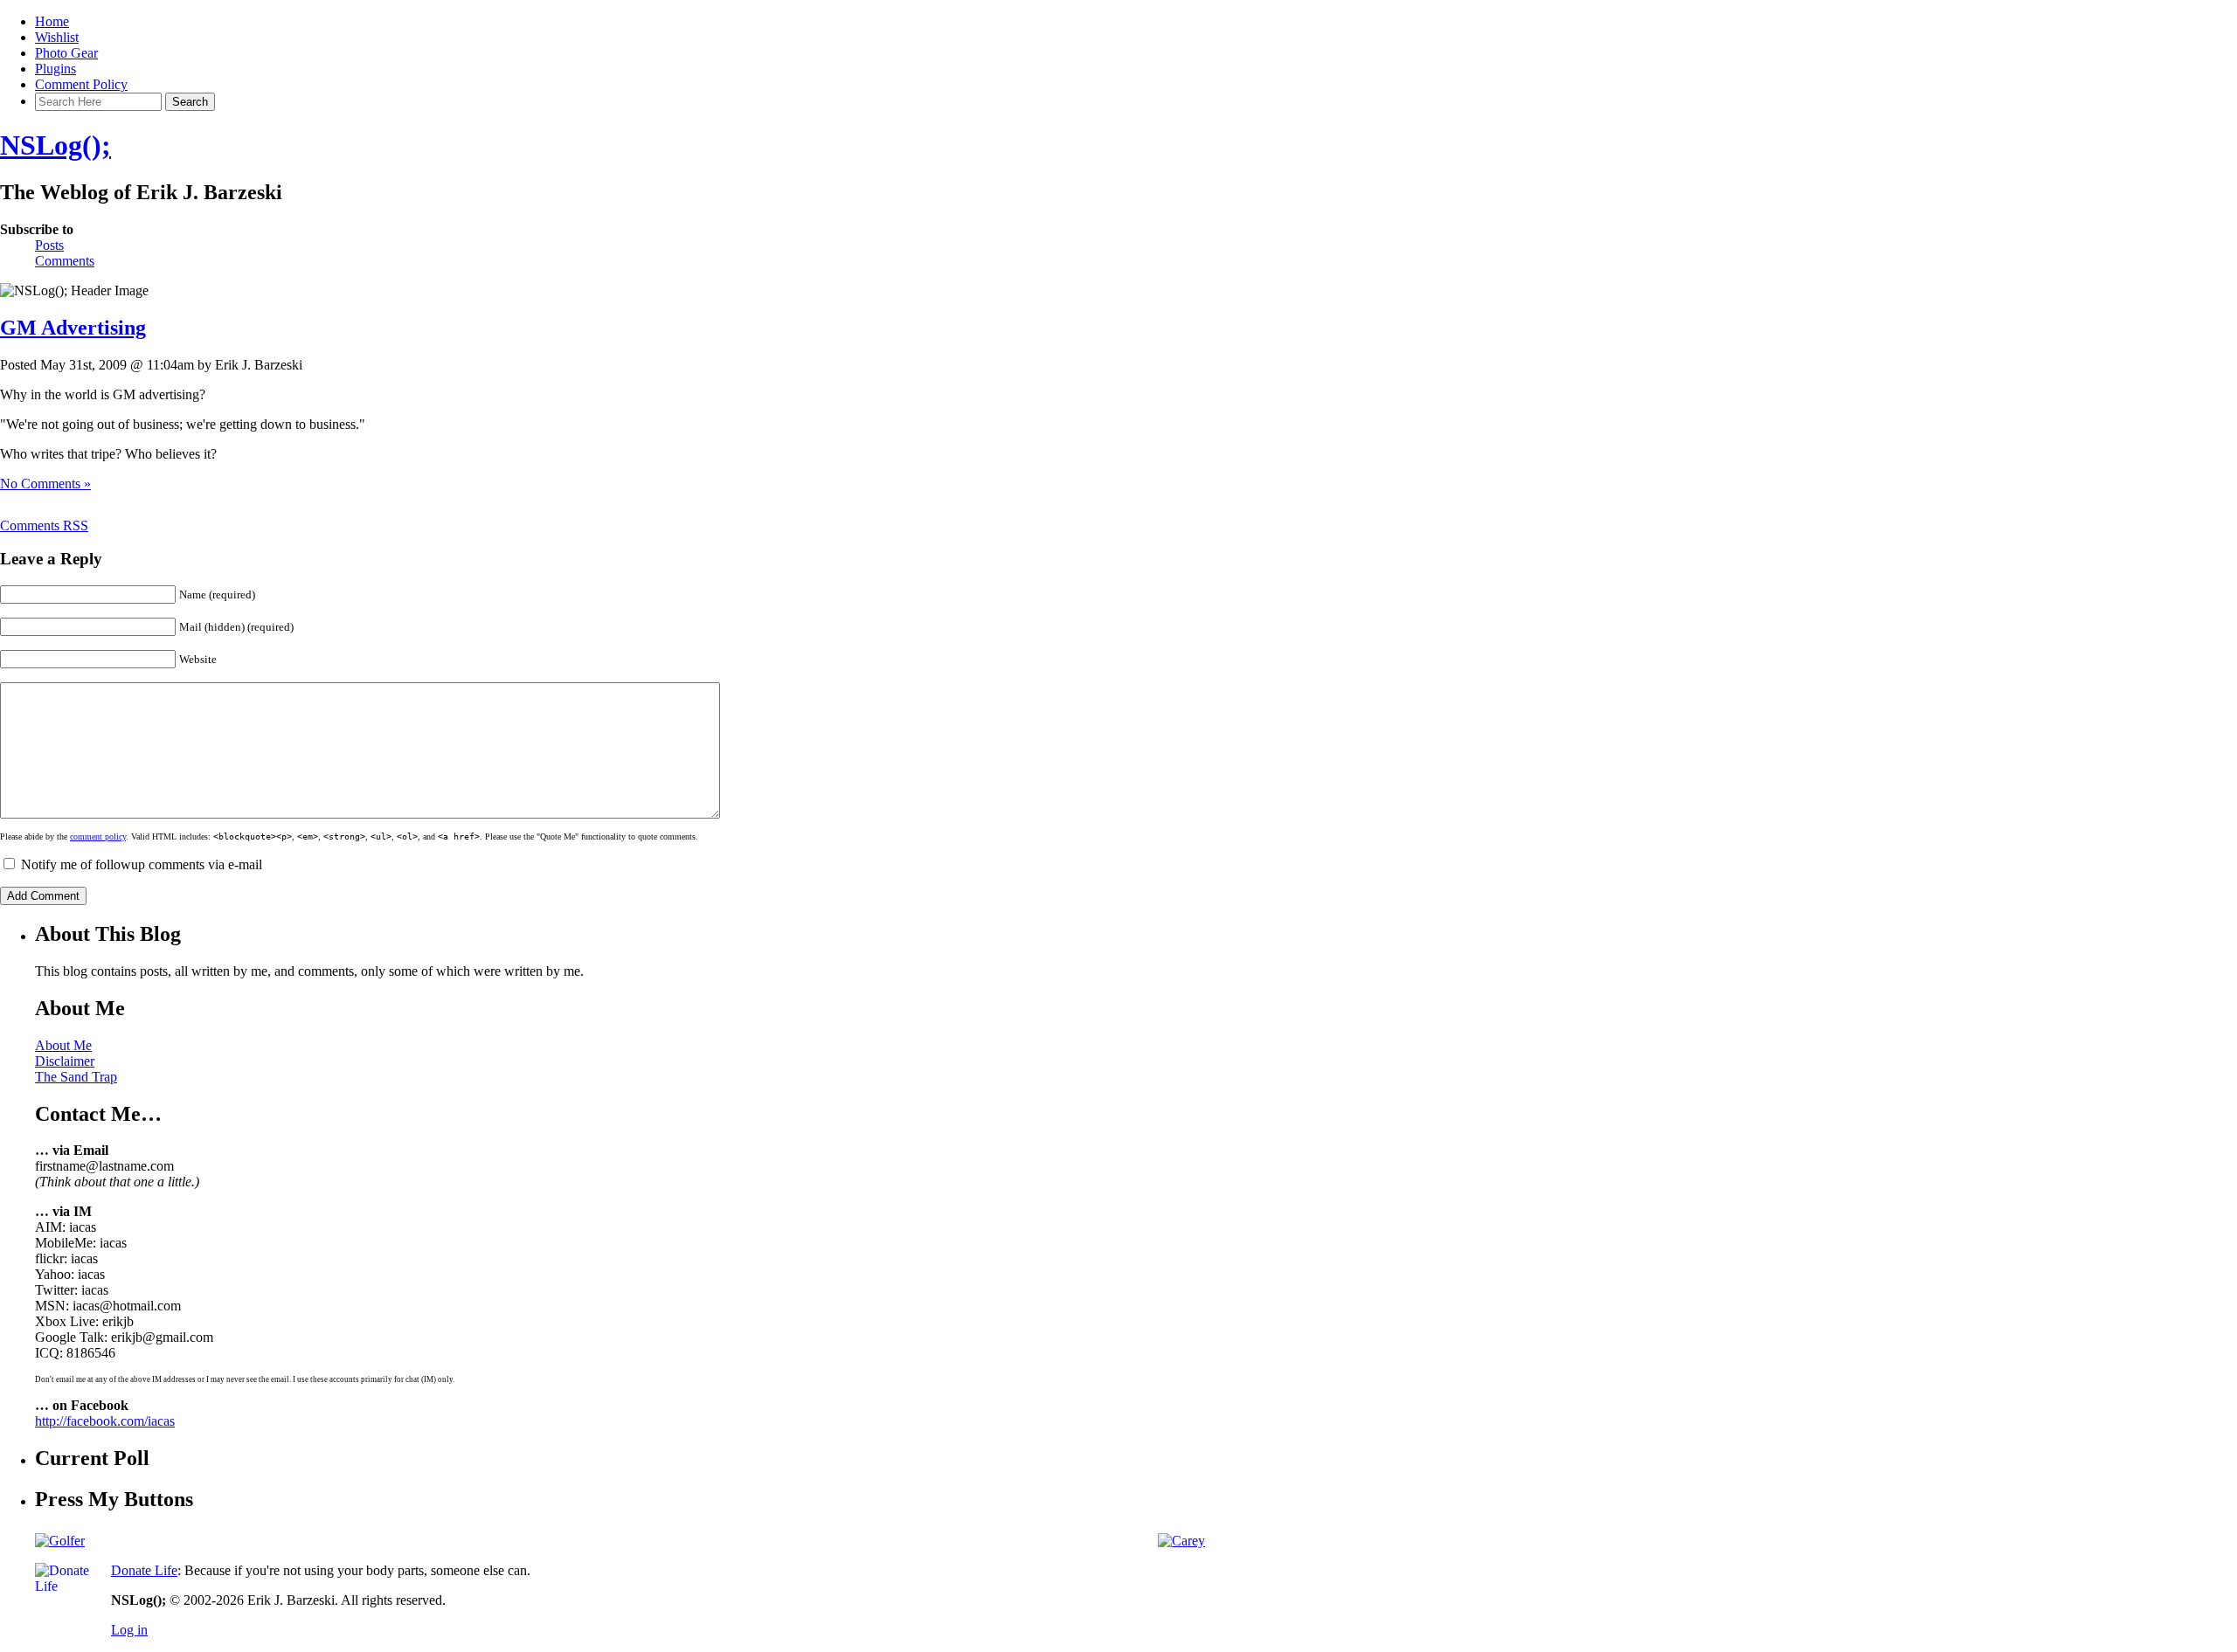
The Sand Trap (76, 1077)
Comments (65, 261)
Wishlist (57, 37)
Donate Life (144, 1570)
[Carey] (1181, 1541)
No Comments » (45, 484)
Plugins (55, 69)
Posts (49, 245)
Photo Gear (66, 53)
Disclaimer (65, 1061)
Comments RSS (44, 525)
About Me (63, 1045)
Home (52, 21)
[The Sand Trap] (60, 1541)
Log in (129, 1630)
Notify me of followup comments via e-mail (142, 864)
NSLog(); (55, 145)
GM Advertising (73, 328)
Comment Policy (81, 84)
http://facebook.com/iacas (105, 1421)
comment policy (98, 836)
